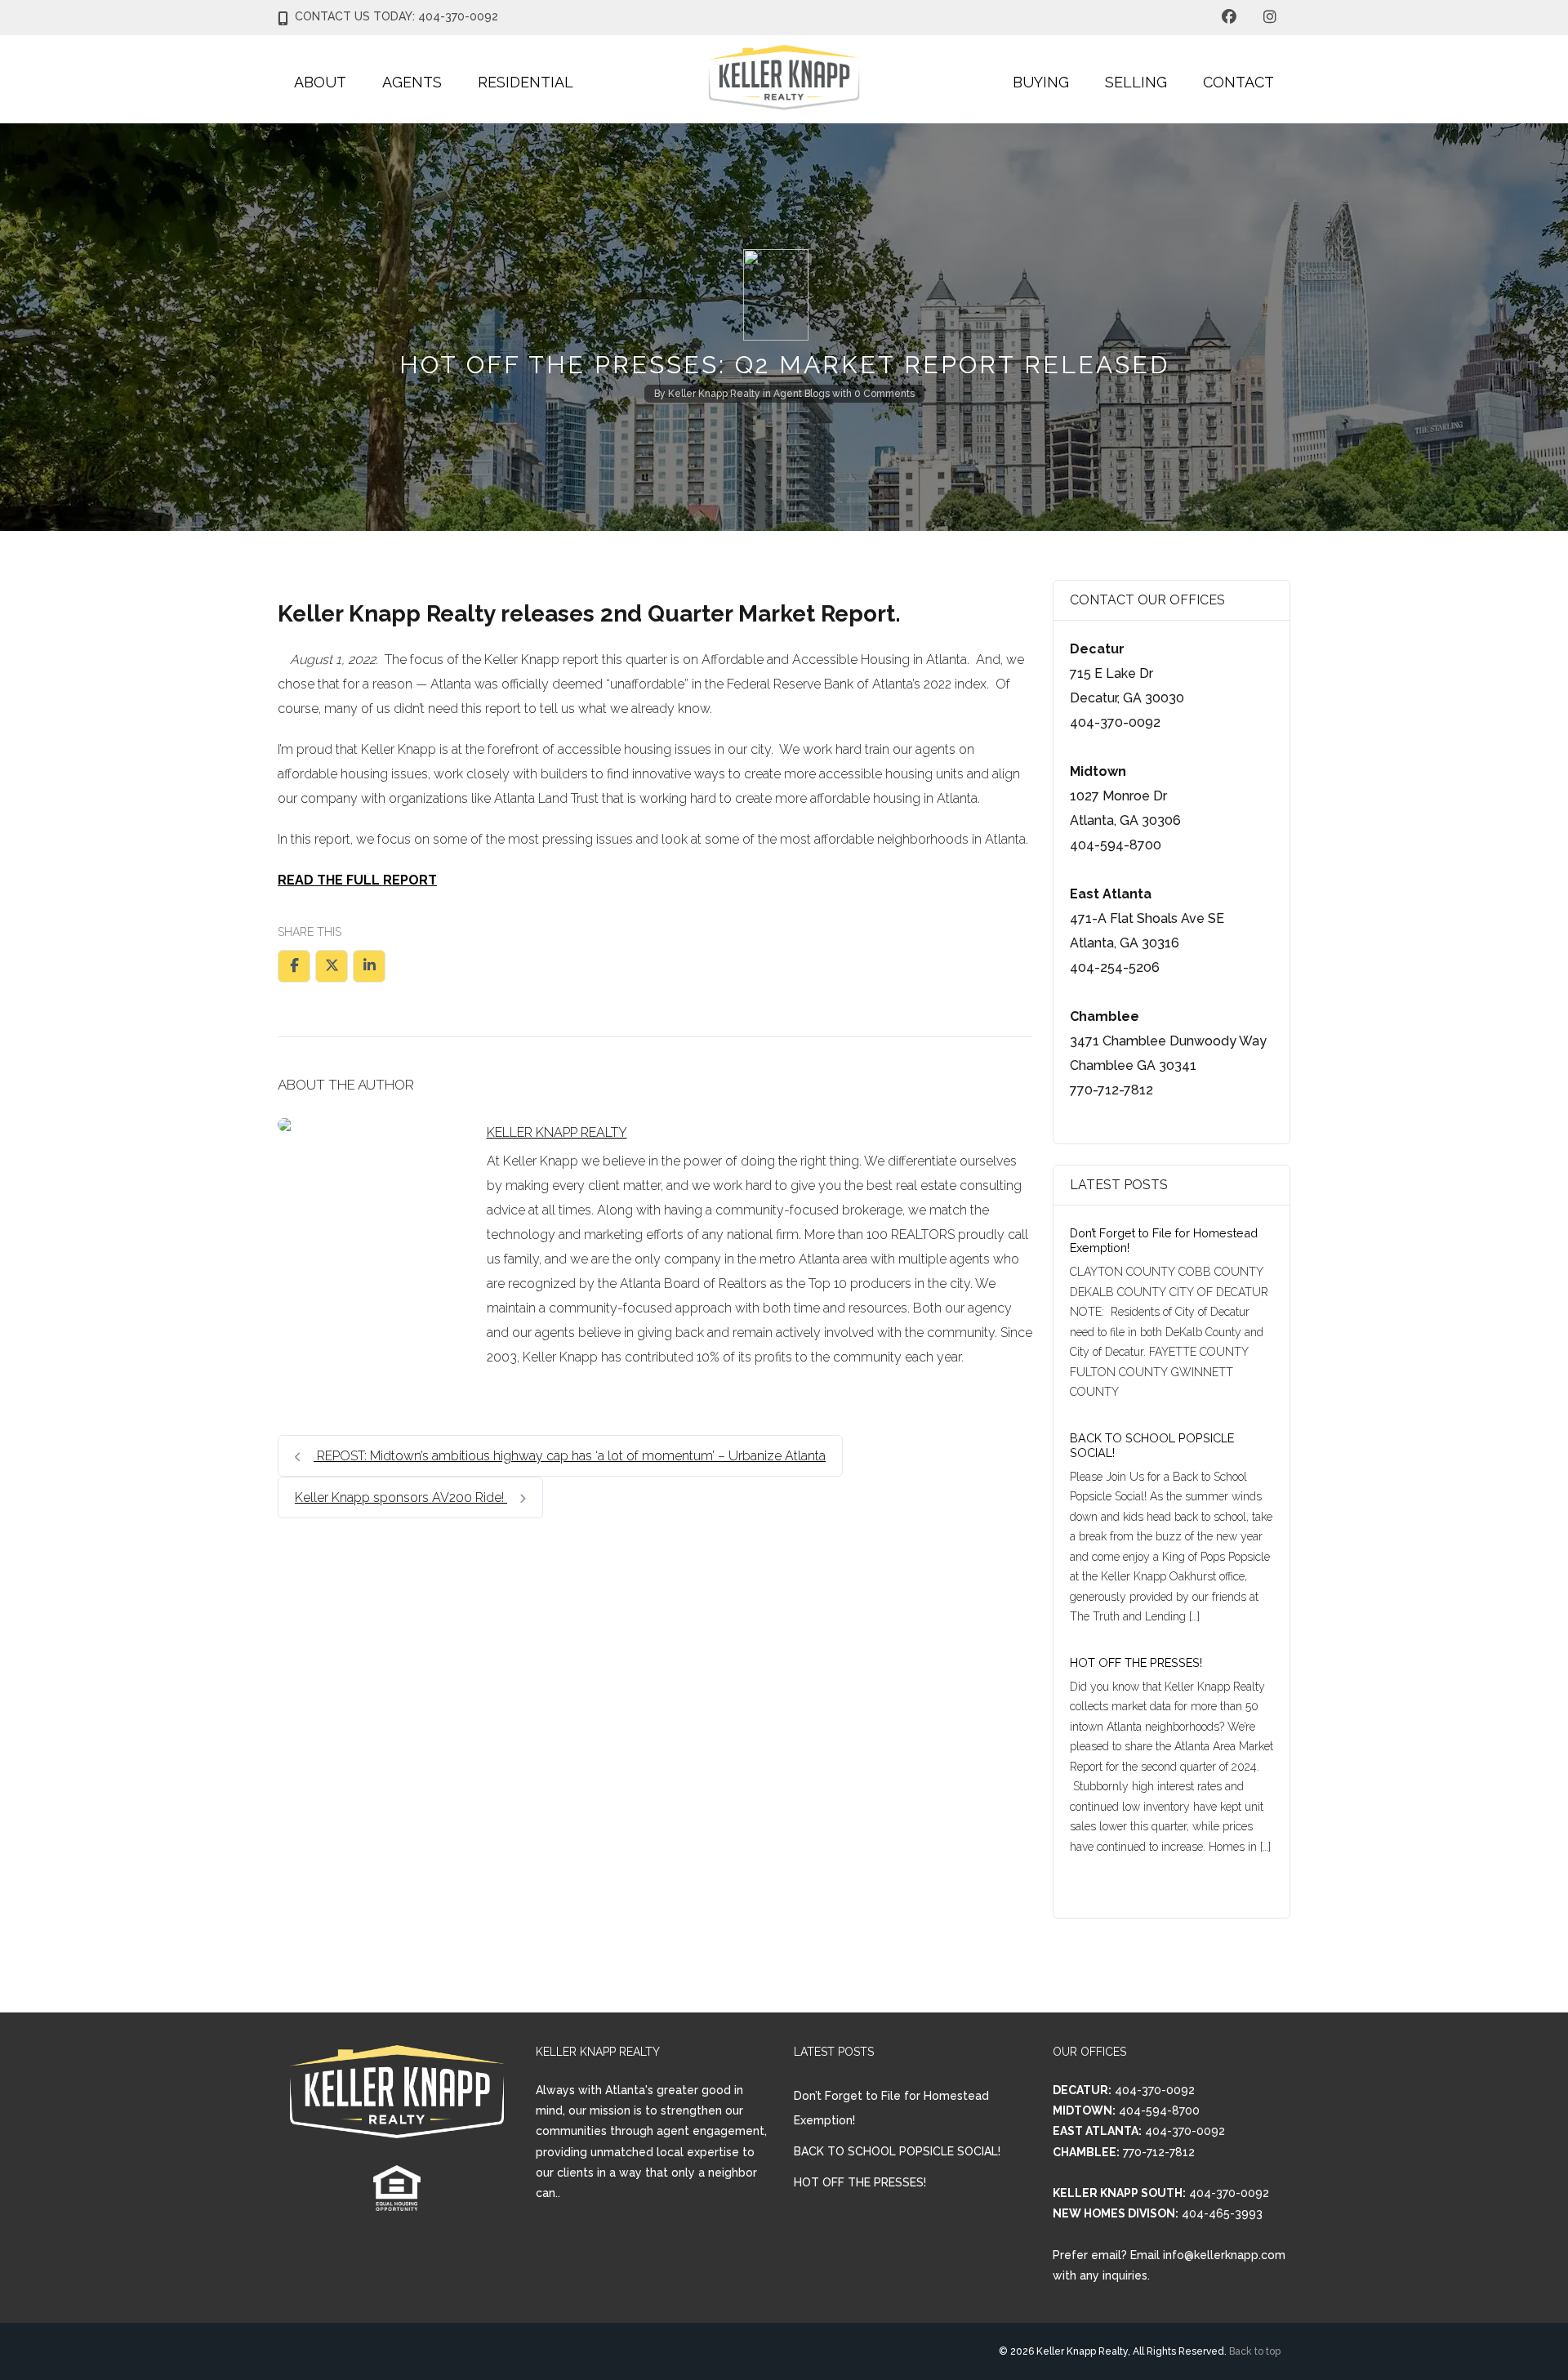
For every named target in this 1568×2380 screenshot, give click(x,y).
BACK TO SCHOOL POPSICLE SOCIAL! (897, 2151)
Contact (1238, 82)
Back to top (1255, 2351)
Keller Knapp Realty (714, 394)
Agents (412, 82)
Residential (526, 82)
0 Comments (884, 394)
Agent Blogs (802, 394)
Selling (1136, 82)
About (320, 82)
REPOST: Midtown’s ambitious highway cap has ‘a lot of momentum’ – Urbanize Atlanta (570, 1456)
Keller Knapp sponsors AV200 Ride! (401, 1498)
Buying (1041, 82)
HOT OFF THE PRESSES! (1136, 1662)
